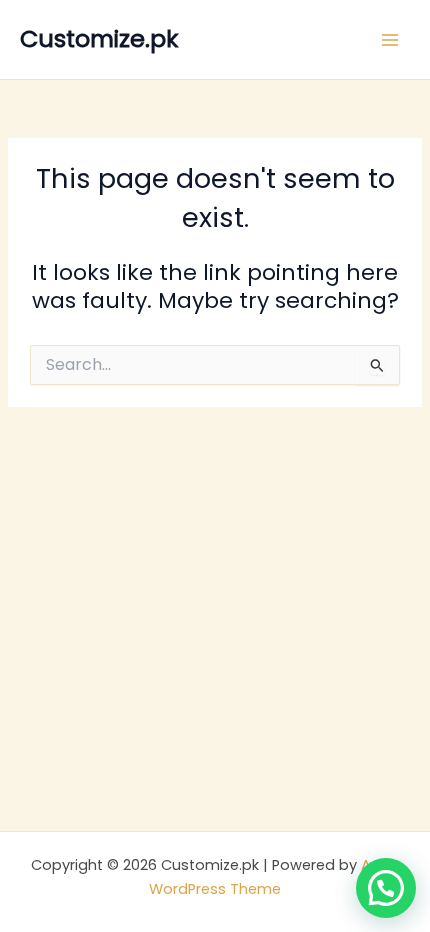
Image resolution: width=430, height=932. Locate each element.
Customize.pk (99, 38)
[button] (386, 888)
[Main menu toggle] (390, 39)
